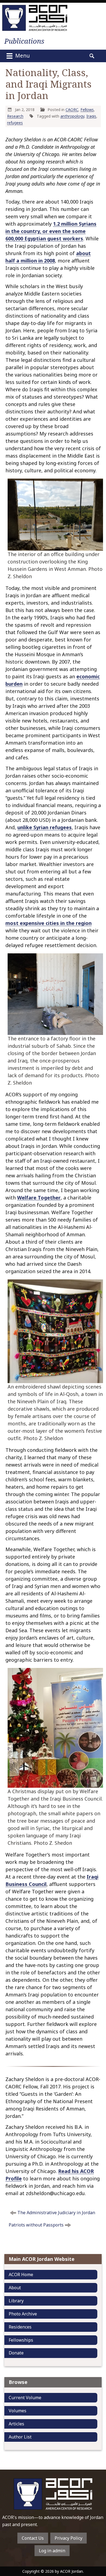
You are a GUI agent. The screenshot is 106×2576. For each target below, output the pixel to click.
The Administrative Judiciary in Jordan (56, 2213)
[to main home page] (35, 18)
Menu (22, 56)
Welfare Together (39, 1198)
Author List (20, 2437)
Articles (16, 2424)
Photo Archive (23, 2314)
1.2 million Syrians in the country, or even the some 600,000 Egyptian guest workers (51, 231)
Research (15, 116)
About (15, 2288)
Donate (16, 2353)
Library (16, 2301)
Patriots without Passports (36, 2225)
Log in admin (52, 2551)
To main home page (53, 2494)
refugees (15, 123)
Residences (20, 2327)
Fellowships (21, 2340)
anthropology (72, 116)
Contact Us (33, 2538)
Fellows (87, 110)
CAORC (72, 110)
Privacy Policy (68, 2538)
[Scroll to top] (97, 2530)
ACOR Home (21, 2274)
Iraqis (91, 116)
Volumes (18, 2411)
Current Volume (25, 2398)
